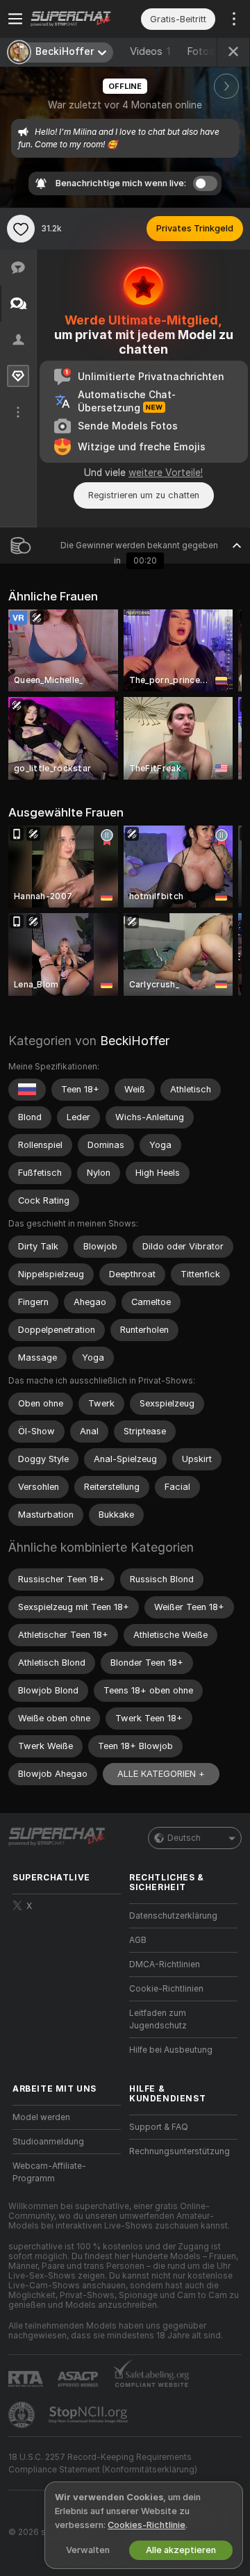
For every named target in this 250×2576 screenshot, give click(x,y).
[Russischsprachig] (27, 1090)
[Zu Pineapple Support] (23, 2415)
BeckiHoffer (135, 1041)
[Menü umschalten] (15, 19)
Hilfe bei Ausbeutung (171, 2050)
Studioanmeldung (48, 2142)
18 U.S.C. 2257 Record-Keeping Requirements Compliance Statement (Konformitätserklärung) (103, 2463)
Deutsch (184, 1838)
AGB (138, 1940)
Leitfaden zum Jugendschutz (158, 2019)
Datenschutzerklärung (173, 1916)
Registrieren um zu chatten (144, 495)
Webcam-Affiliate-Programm (49, 2172)
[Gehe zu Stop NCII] (90, 2415)
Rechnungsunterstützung (180, 2151)
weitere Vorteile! (166, 473)
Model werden (41, 2117)
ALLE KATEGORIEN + (161, 1774)
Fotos (209, 51)
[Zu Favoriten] (21, 229)
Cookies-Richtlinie (147, 2525)
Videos (150, 51)
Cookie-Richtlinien (166, 1989)
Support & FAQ (159, 2127)
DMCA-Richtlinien (165, 1964)
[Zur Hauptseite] (78, 19)
